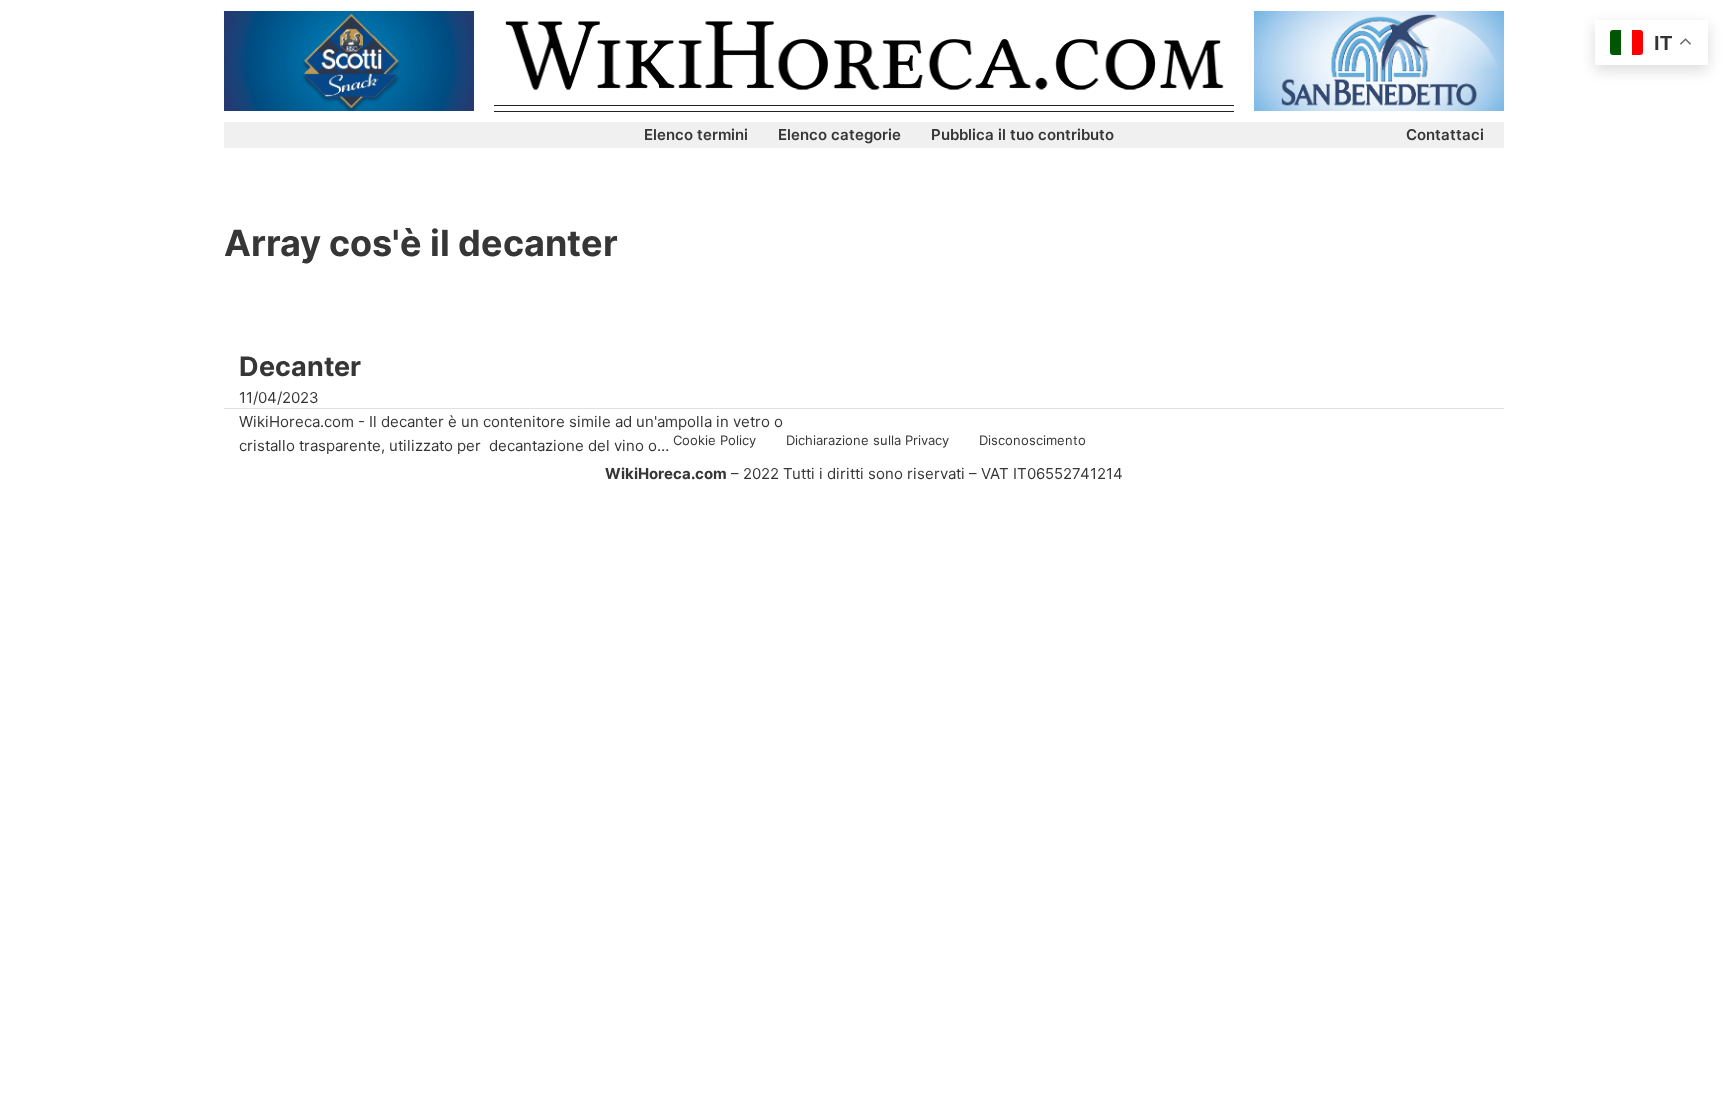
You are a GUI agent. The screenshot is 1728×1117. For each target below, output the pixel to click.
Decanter (300, 366)
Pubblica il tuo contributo (1022, 134)
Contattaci (1445, 134)
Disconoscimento (1032, 440)
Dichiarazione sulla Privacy (867, 440)
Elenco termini (696, 134)
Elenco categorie (839, 134)
